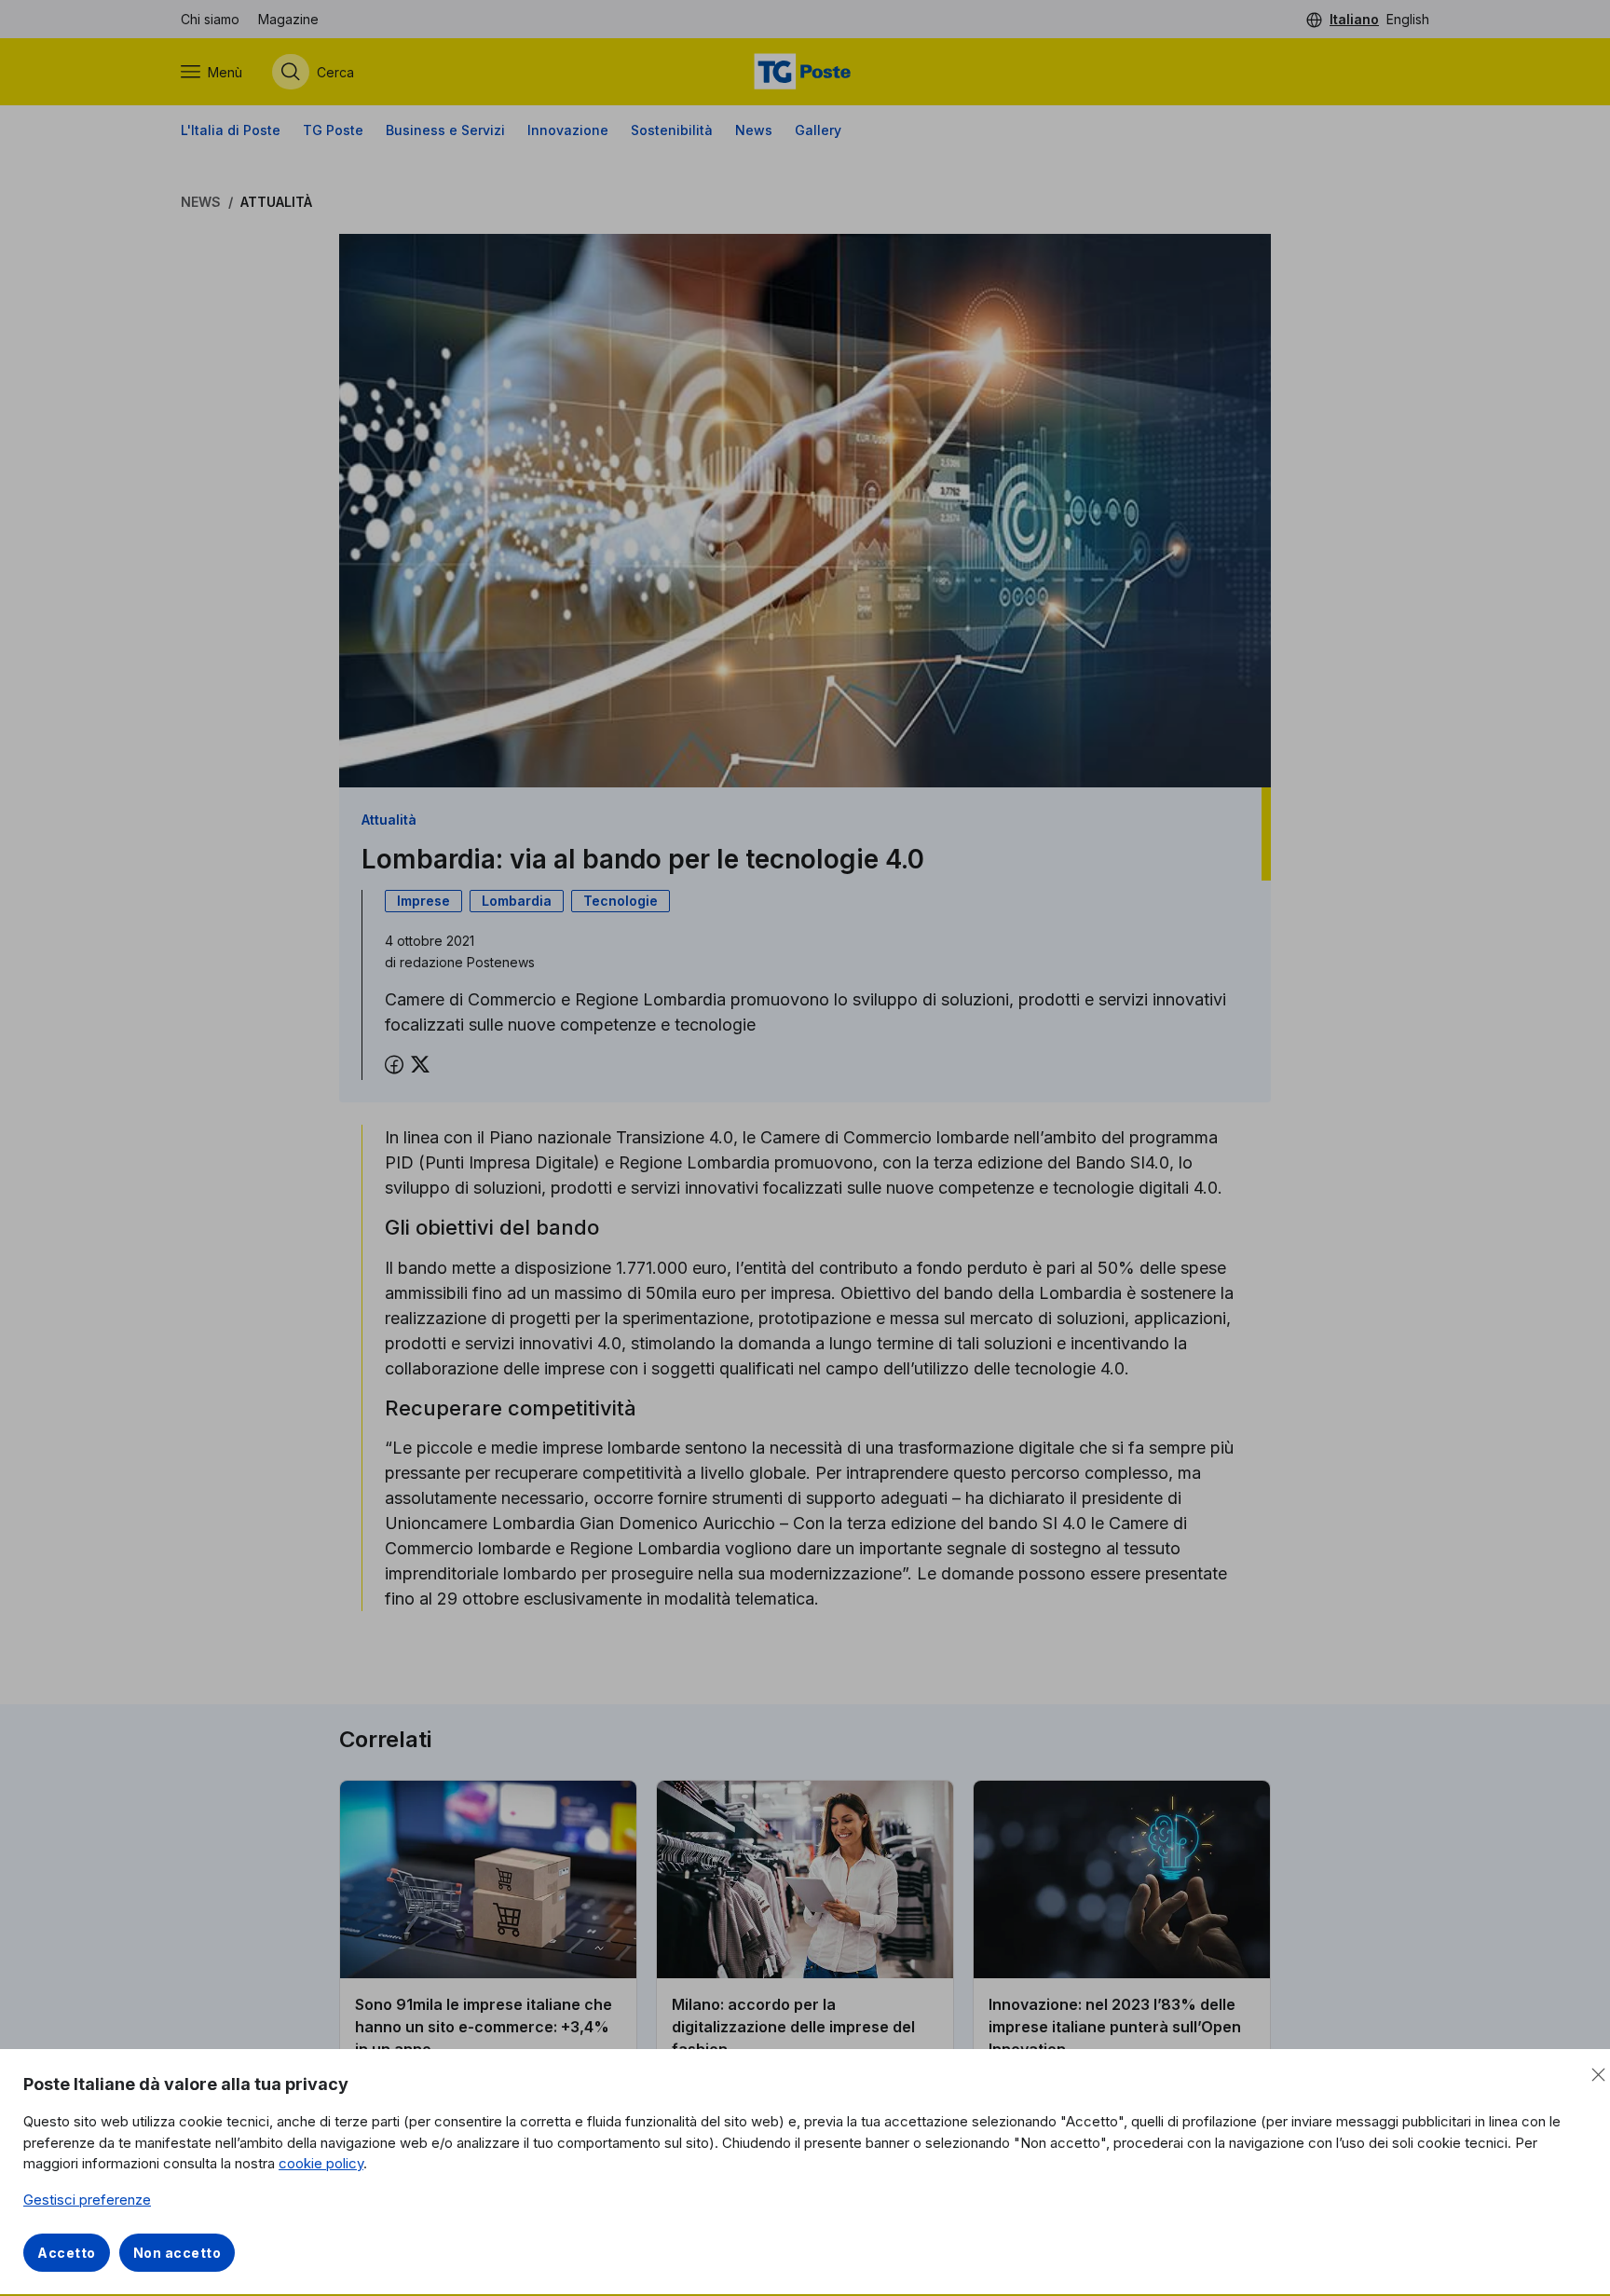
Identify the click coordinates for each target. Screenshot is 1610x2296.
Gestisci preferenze (87, 2200)
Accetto (67, 2253)
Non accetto (177, 2253)
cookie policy (321, 2163)
